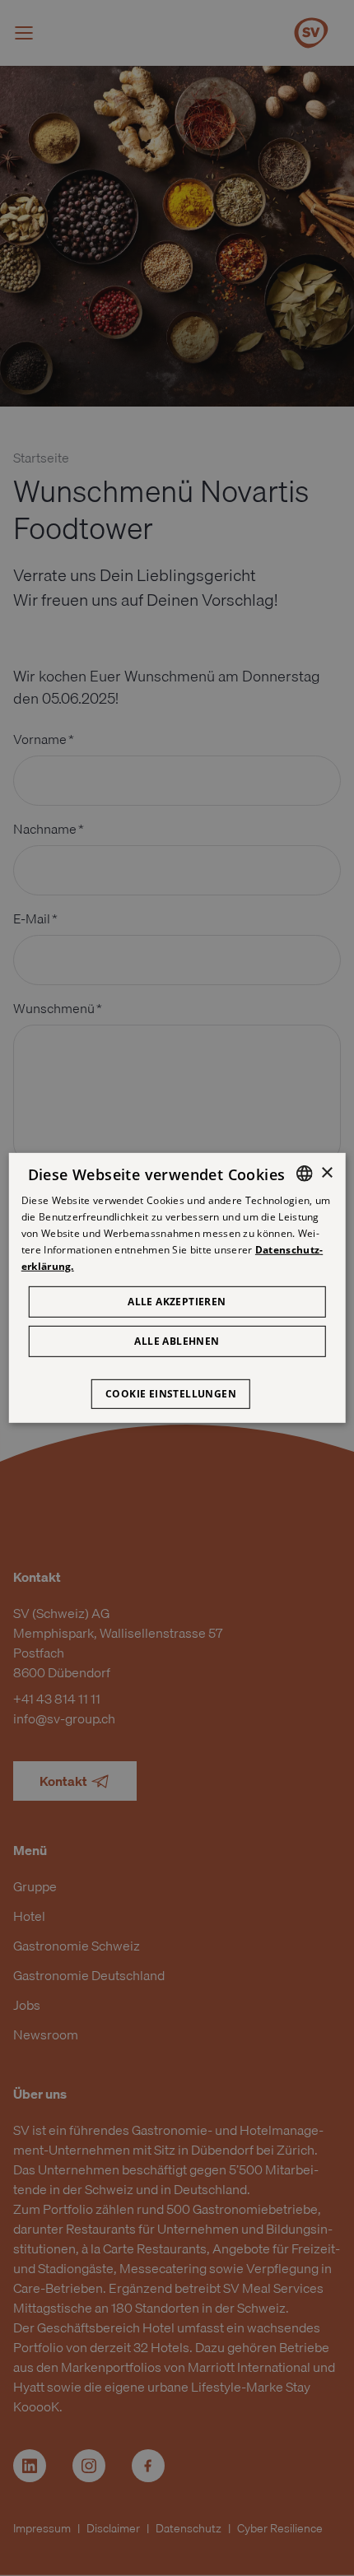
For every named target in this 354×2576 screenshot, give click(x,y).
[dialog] (177, 1288)
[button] (177, 1386)
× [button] (326, 1172)
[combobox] (304, 1174)
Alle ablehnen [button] (177, 1341)
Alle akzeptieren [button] (177, 1302)
